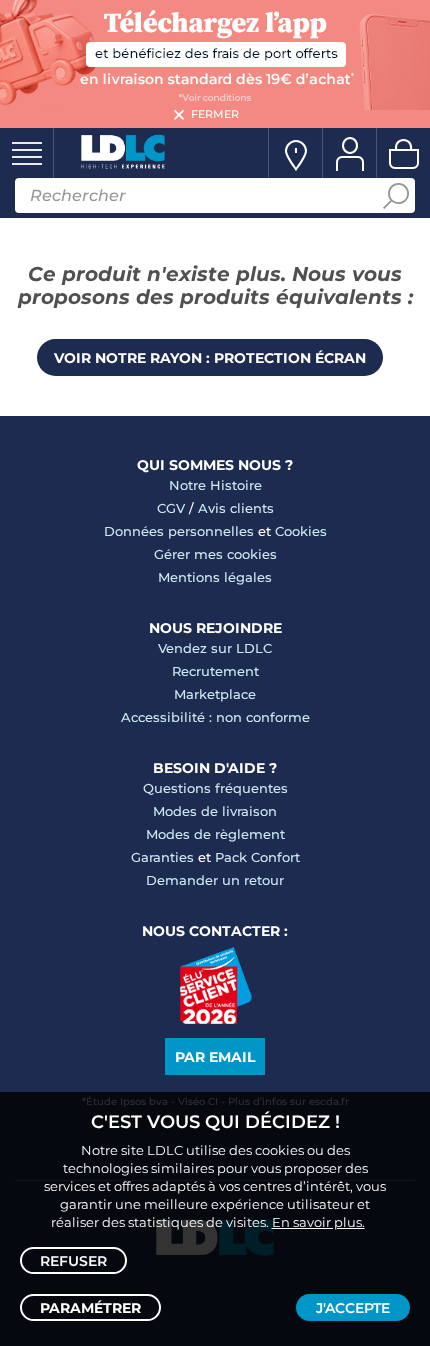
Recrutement (215, 671)
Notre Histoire (215, 485)
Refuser (73, 1261)
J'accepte (353, 1308)
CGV (171, 508)
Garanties (162, 857)
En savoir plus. (318, 1222)
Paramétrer (90, 1308)
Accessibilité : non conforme (215, 717)
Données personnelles (179, 531)
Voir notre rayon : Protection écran (210, 358)
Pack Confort (257, 857)
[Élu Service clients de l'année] (215, 1019)
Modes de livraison (215, 811)
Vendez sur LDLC (215, 648)
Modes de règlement (215, 834)
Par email (215, 1057)
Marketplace (215, 694)
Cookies (301, 531)
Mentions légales (215, 577)
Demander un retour (215, 880)
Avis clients (236, 508)
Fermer (215, 114)
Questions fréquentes (215, 788)
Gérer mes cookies (215, 554)
